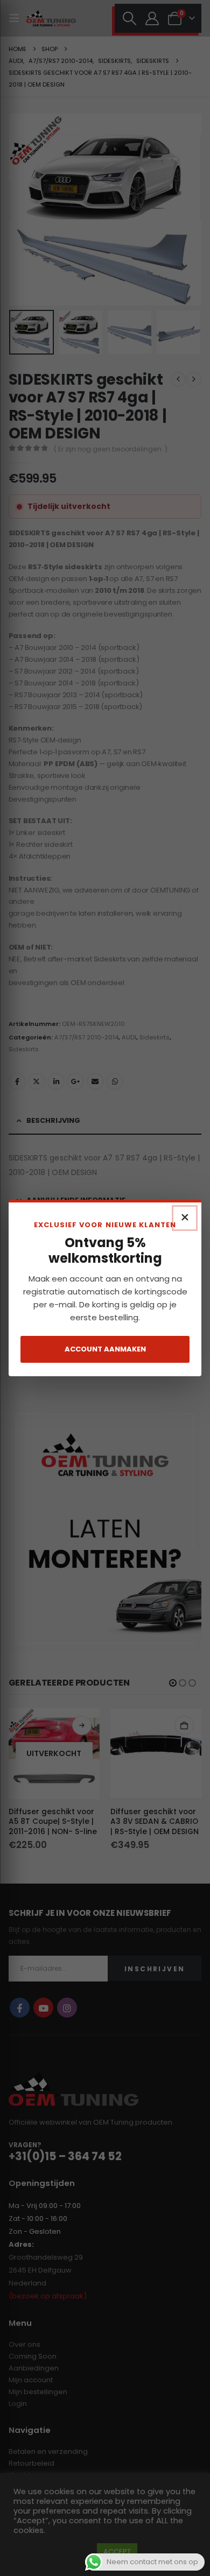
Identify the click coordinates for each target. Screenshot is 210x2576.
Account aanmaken (105, 1349)
